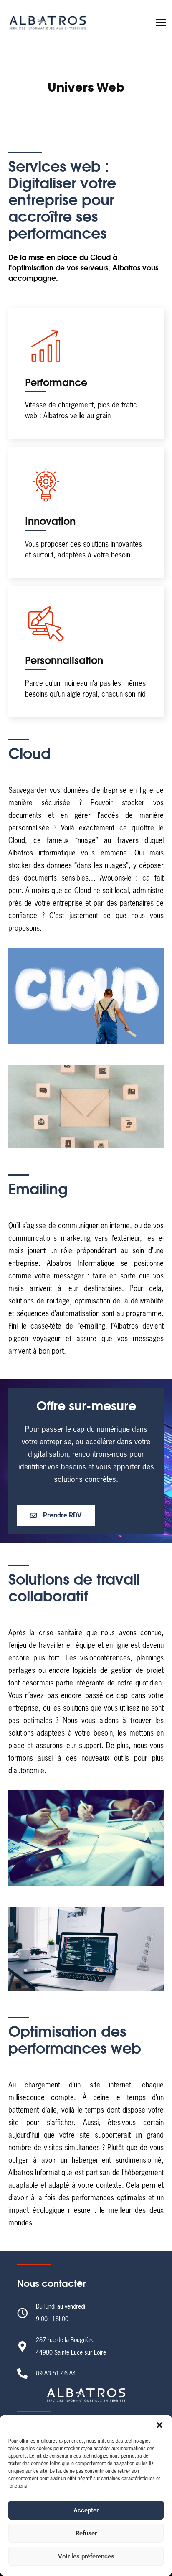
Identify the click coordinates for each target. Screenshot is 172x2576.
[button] (159, 2425)
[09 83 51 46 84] (22, 2374)
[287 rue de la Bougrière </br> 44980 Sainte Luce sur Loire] (22, 2346)
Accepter (86, 2510)
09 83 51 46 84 (56, 2374)
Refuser (86, 2533)
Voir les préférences (86, 2556)
